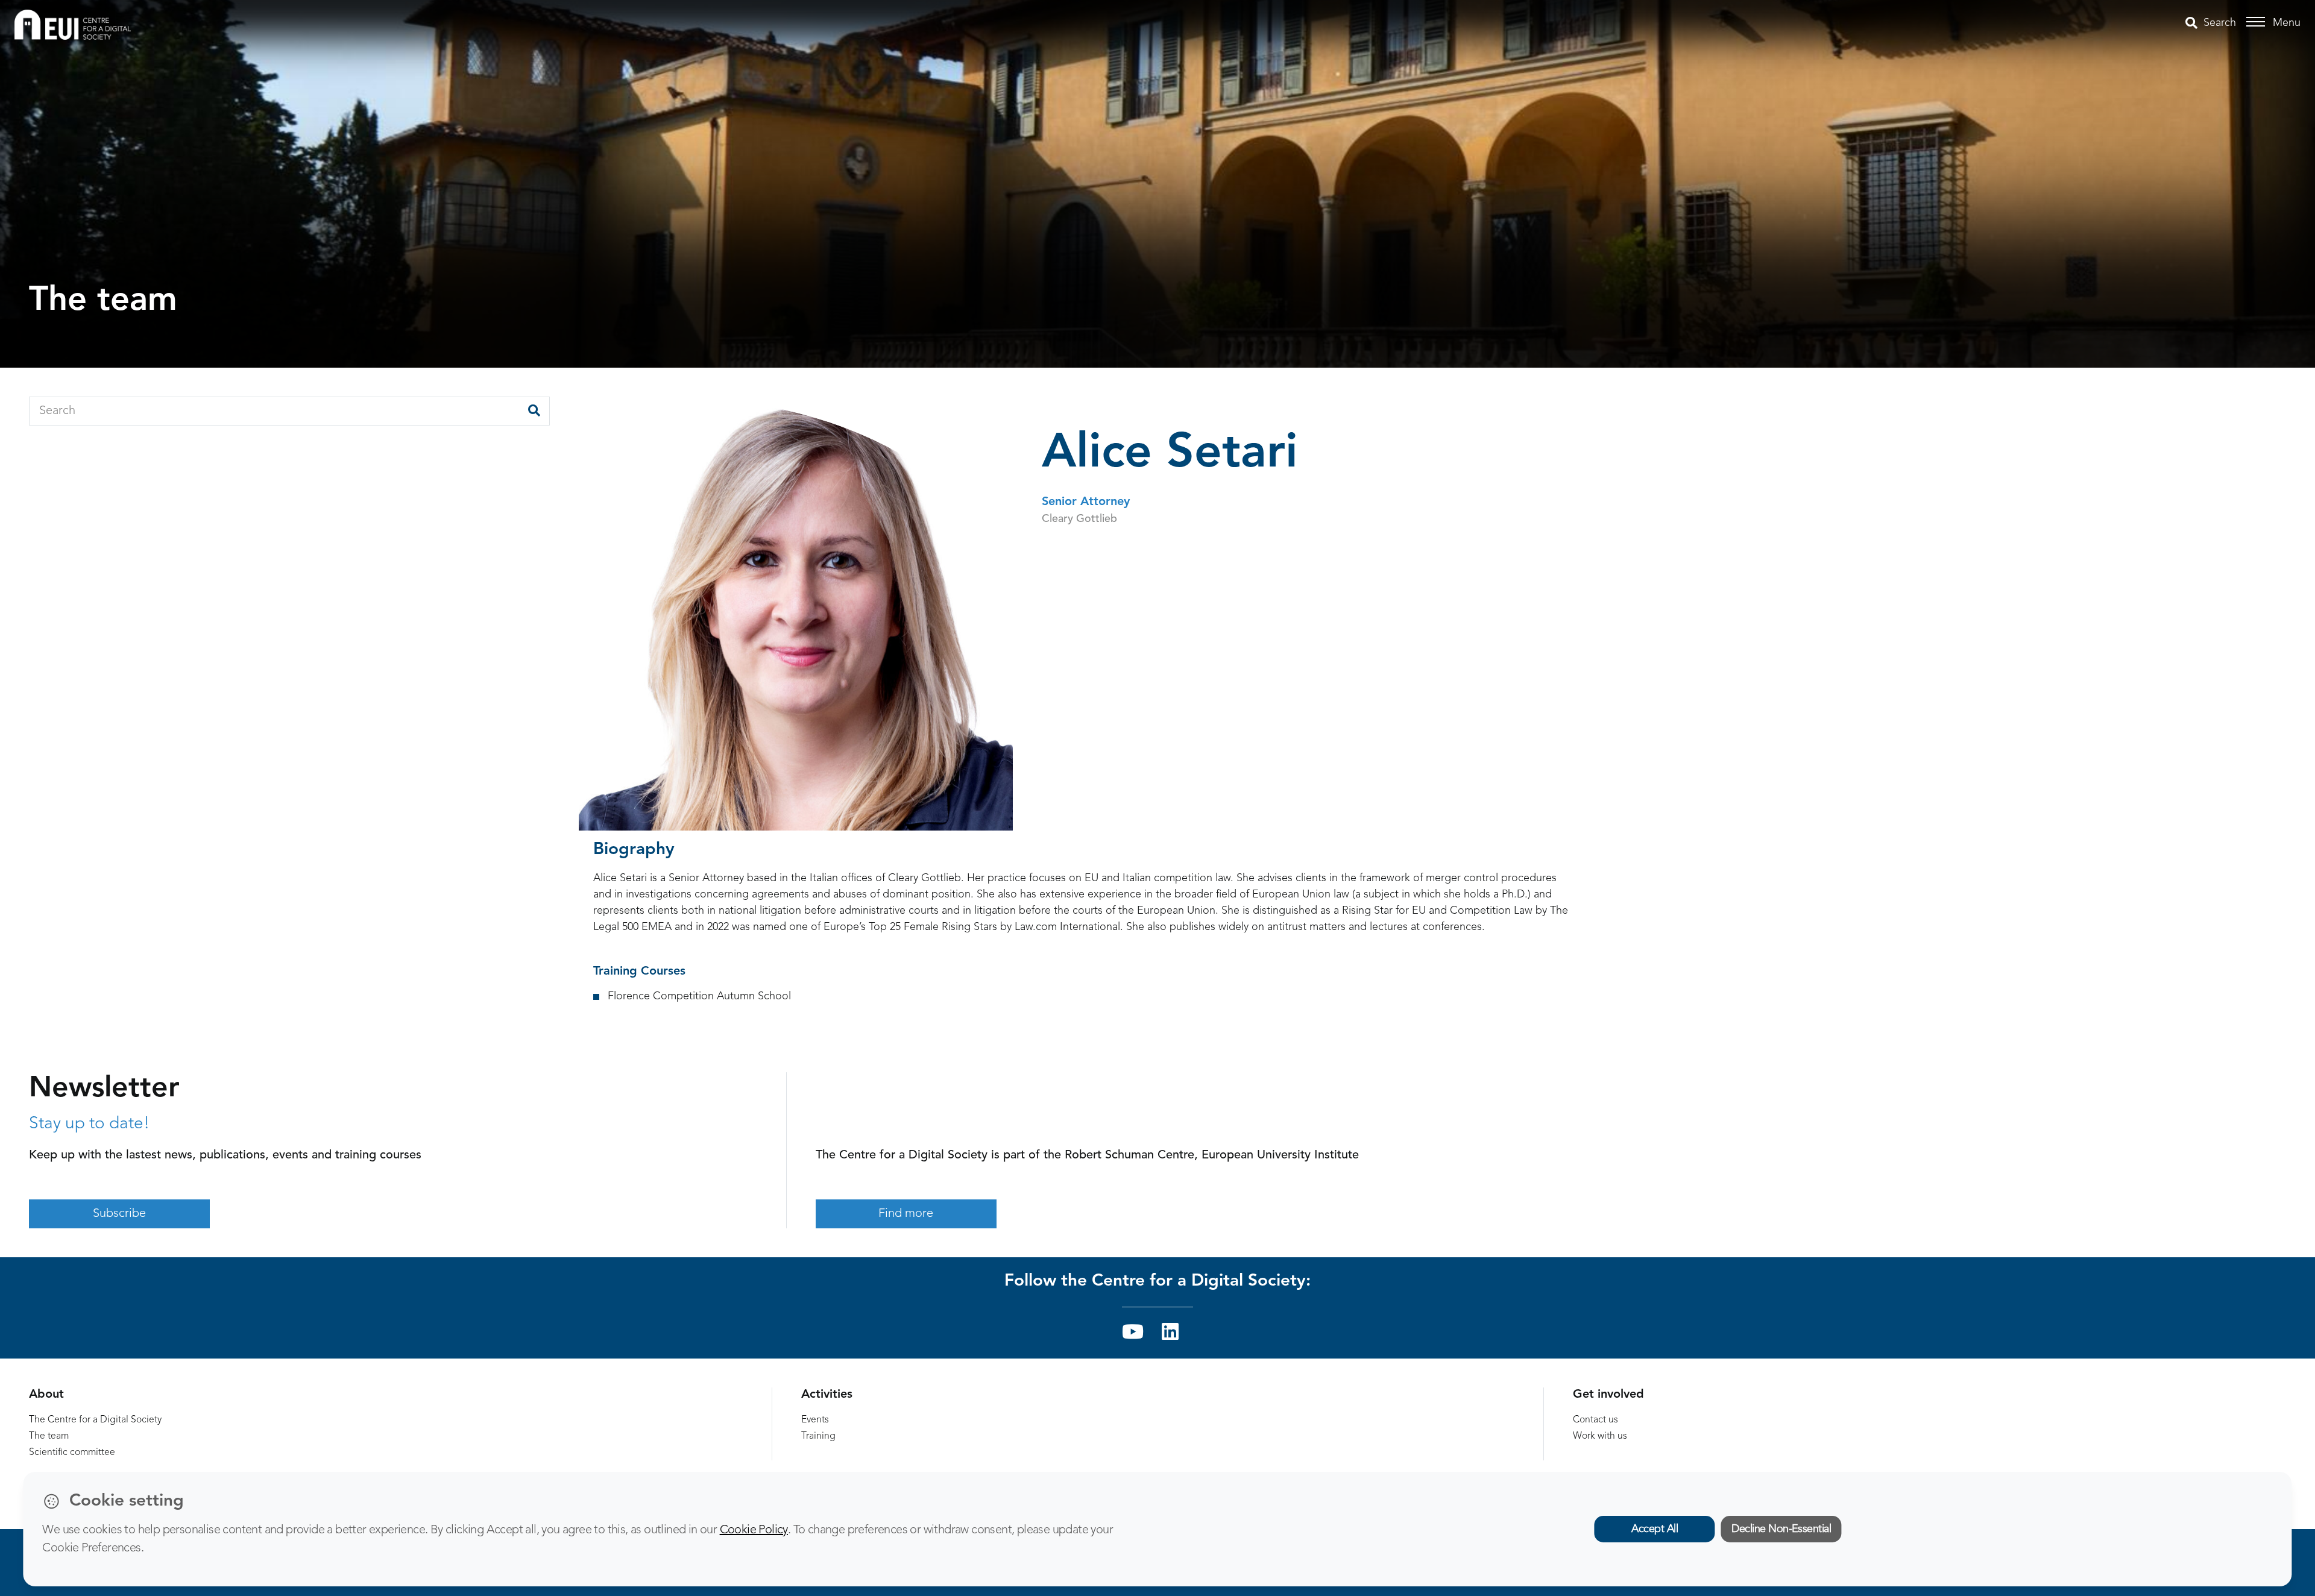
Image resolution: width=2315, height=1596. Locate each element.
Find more (906, 1214)
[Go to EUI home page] (73, 24)
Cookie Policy (754, 1530)
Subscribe (119, 1214)
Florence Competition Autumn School (699, 996)
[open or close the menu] (2257, 22)
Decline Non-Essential (1781, 1529)
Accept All (1655, 1529)
